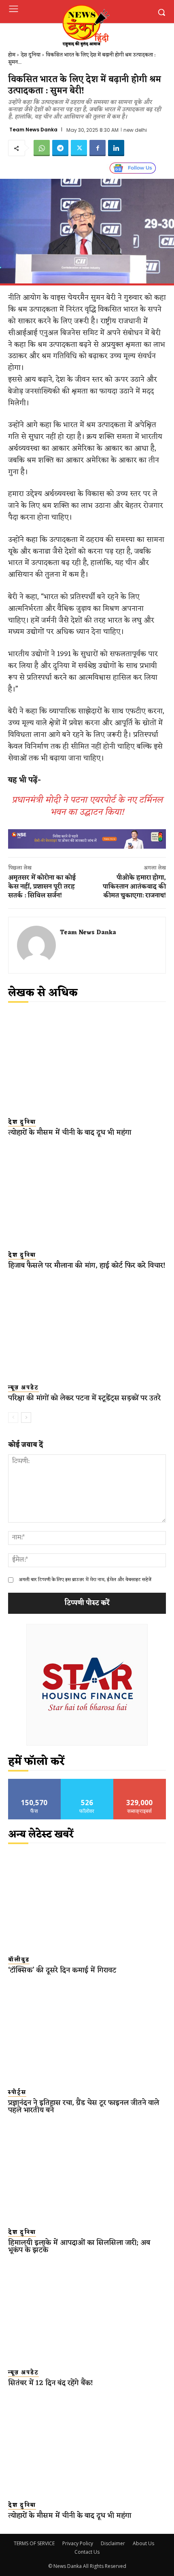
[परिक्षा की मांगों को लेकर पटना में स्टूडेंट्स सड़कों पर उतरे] (87, 1328)
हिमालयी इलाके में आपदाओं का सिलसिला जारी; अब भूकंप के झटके (79, 2246)
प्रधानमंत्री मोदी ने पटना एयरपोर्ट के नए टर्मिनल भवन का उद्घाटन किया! (87, 806)
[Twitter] (79, 148)
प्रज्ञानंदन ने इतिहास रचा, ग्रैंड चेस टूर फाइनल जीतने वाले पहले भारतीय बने (84, 2106)
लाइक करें (34, 1782)
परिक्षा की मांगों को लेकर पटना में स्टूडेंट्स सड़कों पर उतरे (84, 1398)
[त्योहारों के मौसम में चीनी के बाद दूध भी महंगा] (87, 1062)
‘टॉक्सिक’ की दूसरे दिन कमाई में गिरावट (62, 1970)
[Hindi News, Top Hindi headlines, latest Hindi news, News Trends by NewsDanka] (85, 25)
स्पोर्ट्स (17, 2093)
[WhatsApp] (42, 148)
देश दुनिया (31, 55)
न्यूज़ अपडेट (23, 1388)
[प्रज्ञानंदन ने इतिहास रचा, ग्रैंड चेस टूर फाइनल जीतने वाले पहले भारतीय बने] (87, 2032)
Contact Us (87, 2552)
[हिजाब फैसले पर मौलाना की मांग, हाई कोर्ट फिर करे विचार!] (87, 1195)
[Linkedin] (116, 148)
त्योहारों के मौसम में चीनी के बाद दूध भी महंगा (70, 1132)
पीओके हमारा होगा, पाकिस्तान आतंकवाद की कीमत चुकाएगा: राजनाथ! (134, 887)
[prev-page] (13, 1418)
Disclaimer (113, 2543)
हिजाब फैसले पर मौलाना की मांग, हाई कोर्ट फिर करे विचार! (87, 1265)
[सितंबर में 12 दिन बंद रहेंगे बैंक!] (87, 2312)
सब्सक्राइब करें (140, 1782)
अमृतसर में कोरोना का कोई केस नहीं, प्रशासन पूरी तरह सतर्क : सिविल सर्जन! (42, 887)
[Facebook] (98, 148)
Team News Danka (33, 130)
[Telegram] (60, 148)
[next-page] (26, 1418)
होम (12, 55)
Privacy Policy (78, 2543)
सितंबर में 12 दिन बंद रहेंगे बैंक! (51, 2383)
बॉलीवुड (19, 1960)
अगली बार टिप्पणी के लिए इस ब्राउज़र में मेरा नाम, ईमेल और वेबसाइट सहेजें (85, 1580)
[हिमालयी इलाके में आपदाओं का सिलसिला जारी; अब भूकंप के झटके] (87, 2172)
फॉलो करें (87, 1782)
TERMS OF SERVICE (34, 2543)
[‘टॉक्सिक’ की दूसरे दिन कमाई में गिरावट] (87, 1899)
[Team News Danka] (36, 945)
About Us (143, 2543)
